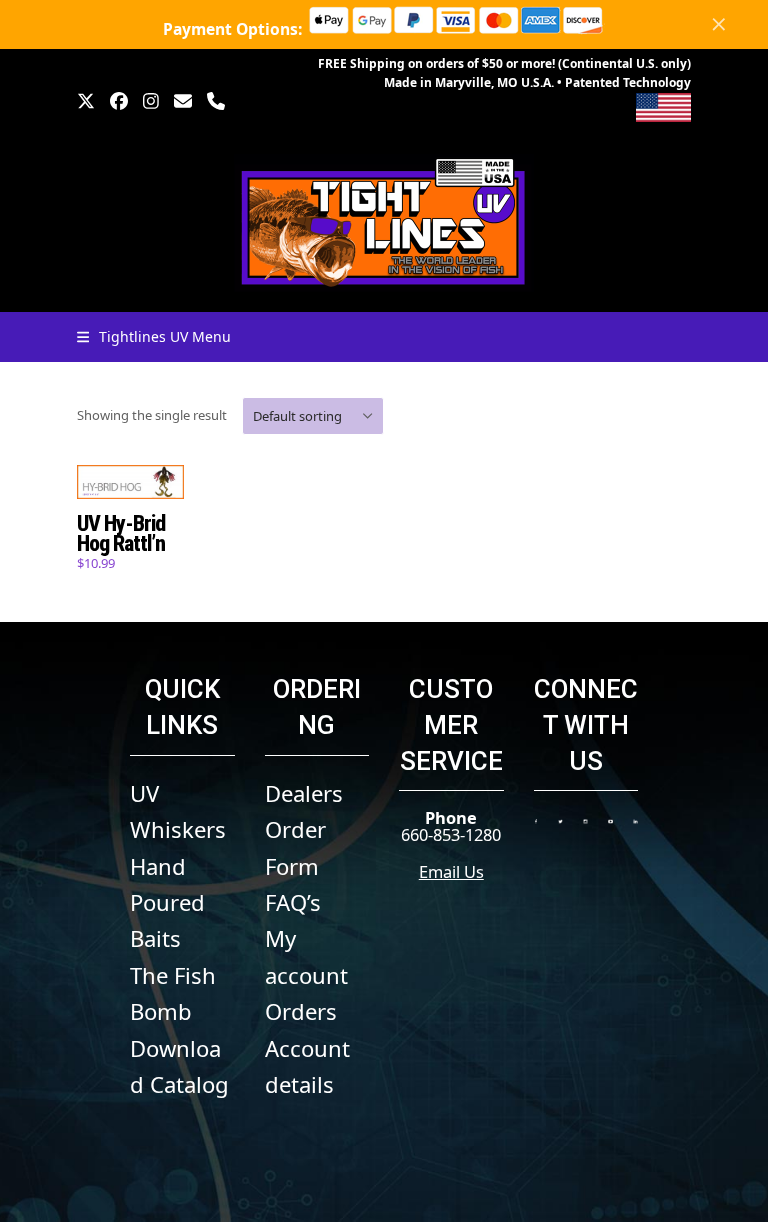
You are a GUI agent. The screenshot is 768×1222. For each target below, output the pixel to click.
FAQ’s (293, 902)
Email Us (451, 871)
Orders (301, 1011)
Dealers (304, 793)
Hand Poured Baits (167, 902)
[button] (154, 336)
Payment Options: (234, 29)
